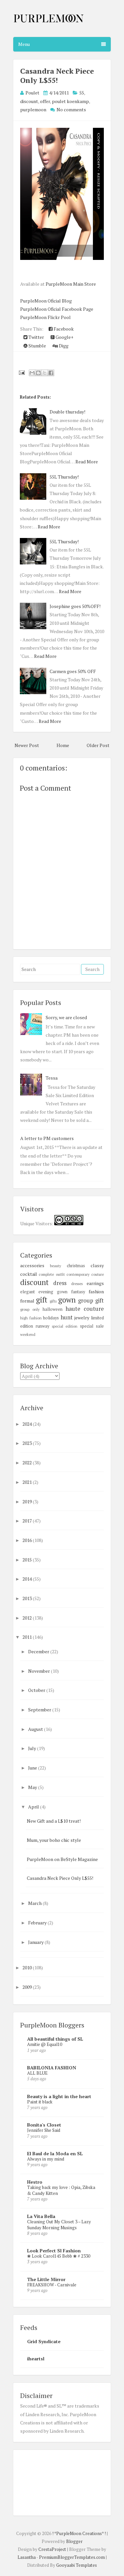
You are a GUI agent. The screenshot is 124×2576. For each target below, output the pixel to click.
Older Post (98, 745)
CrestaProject (52, 2549)
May (33, 1787)
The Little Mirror (46, 2279)
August (36, 1729)
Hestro (35, 2182)
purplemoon (33, 109)
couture (98, 1274)
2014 (28, 1579)
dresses (77, 1284)
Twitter (36, 337)
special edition (65, 1326)
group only (30, 1309)
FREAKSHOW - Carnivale (52, 2285)
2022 (28, 1463)
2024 (28, 1424)
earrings (95, 1283)
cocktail (29, 1274)
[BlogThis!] (38, 373)
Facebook (63, 329)
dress (60, 1283)
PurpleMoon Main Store (71, 284)
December (39, 1651)
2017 (28, 1521)
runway (42, 1326)
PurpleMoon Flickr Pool (45, 317)
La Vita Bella (41, 2216)
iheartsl (36, 2359)
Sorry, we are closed (66, 1017)
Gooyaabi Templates (77, 2565)
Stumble (37, 346)
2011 (28, 1637)
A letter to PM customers (47, 1138)
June (33, 1768)
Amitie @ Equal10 (45, 2044)
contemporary (78, 1274)
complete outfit (52, 1274)
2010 (28, 1968)
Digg (63, 346)
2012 (28, 1618)
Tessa (52, 1078)
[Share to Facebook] (51, 373)
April (34, 1807)
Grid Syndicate (44, 2341)
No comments (71, 109)
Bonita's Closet (44, 2125)
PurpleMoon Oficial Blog (46, 301)
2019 (28, 1502)
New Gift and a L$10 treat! (54, 1821)
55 (82, 93)
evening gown (53, 1292)
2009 (28, 1987)
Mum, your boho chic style (54, 1840)
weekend (28, 1334)
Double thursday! (67, 412)
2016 (28, 1540)
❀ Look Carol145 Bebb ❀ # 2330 (59, 2256)
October (37, 1690)
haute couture (85, 1309)
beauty (56, 1266)
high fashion (31, 1318)
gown (67, 1300)
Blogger (74, 2541)
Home (63, 745)
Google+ (64, 337)
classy (97, 1265)
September (40, 1710)
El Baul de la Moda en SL (55, 2153)
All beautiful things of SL (55, 2039)
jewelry (82, 1318)
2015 (28, 1560)
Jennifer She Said (44, 2130)
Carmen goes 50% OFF (73, 671)
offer (45, 101)
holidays (51, 1318)
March (35, 1903)
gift (42, 1300)
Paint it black (40, 2102)
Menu (24, 44)
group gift (91, 1301)
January (36, 1942)
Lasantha (27, 2557)
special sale (92, 1326)
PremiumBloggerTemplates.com (72, 2557)
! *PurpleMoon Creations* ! (79, 2533)
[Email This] (32, 373)
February (38, 1923)
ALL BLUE (37, 2073)
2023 (28, 1443)
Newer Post (27, 745)
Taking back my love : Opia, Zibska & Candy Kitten (61, 2190)
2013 (28, 1598)
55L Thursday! (64, 477)
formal (27, 1301)
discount (29, 101)
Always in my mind (46, 2159)
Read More (87, 462)
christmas (76, 1266)
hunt (67, 1317)
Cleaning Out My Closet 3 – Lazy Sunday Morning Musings (59, 2224)
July (33, 1748)
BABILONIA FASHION (52, 2068)
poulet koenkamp (70, 101)
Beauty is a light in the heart (59, 2096)
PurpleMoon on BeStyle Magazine (62, 1859)
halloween (53, 1309)
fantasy (78, 1292)
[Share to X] (45, 373)
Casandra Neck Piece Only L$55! (57, 75)
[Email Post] (21, 372)
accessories (32, 1265)
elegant (27, 1292)
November (40, 1671)
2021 (28, 1482)
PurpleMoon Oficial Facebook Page (57, 309)
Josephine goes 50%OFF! (75, 606)
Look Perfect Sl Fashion (54, 2251)
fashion (96, 1291)
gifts (53, 1301)
